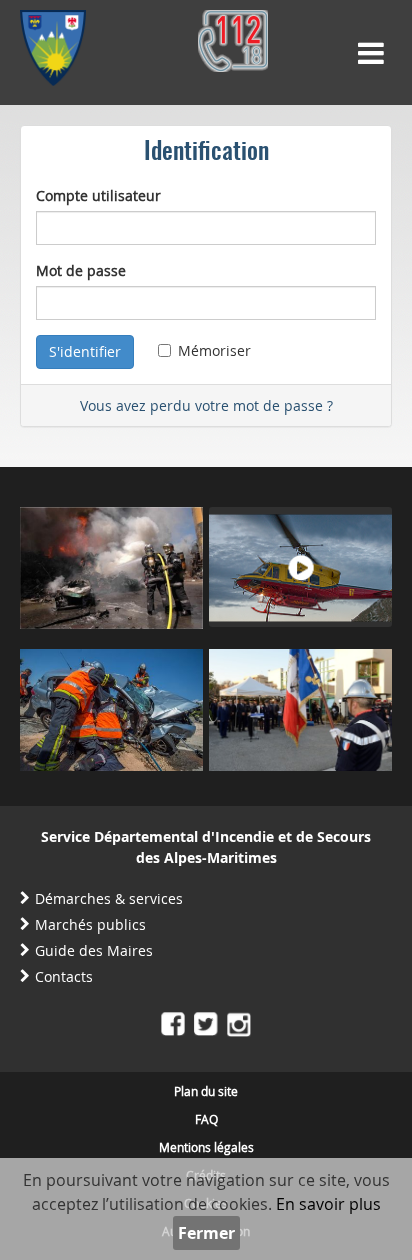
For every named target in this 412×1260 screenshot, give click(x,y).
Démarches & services (109, 898)
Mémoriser (214, 350)
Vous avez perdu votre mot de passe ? (206, 405)
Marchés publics (90, 924)
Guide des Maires (94, 950)
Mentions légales (206, 1147)
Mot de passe (81, 270)
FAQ (206, 1119)
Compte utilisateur (98, 195)
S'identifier (85, 351)
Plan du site (206, 1091)
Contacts (64, 976)
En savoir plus (328, 1204)
